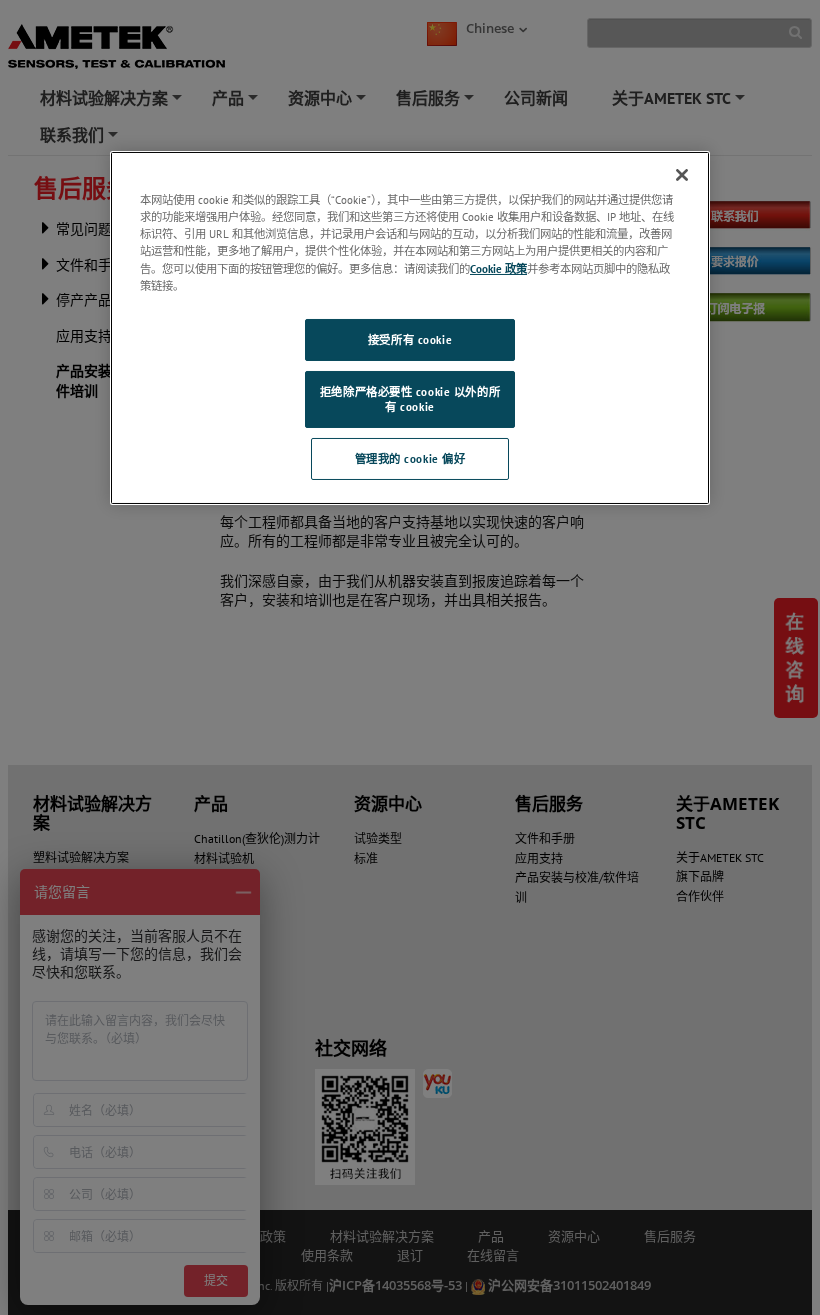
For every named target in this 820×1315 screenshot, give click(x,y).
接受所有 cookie (410, 339)
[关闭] (682, 175)
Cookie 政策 (498, 267)
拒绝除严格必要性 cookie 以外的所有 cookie (410, 399)
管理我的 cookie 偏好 (410, 458)
